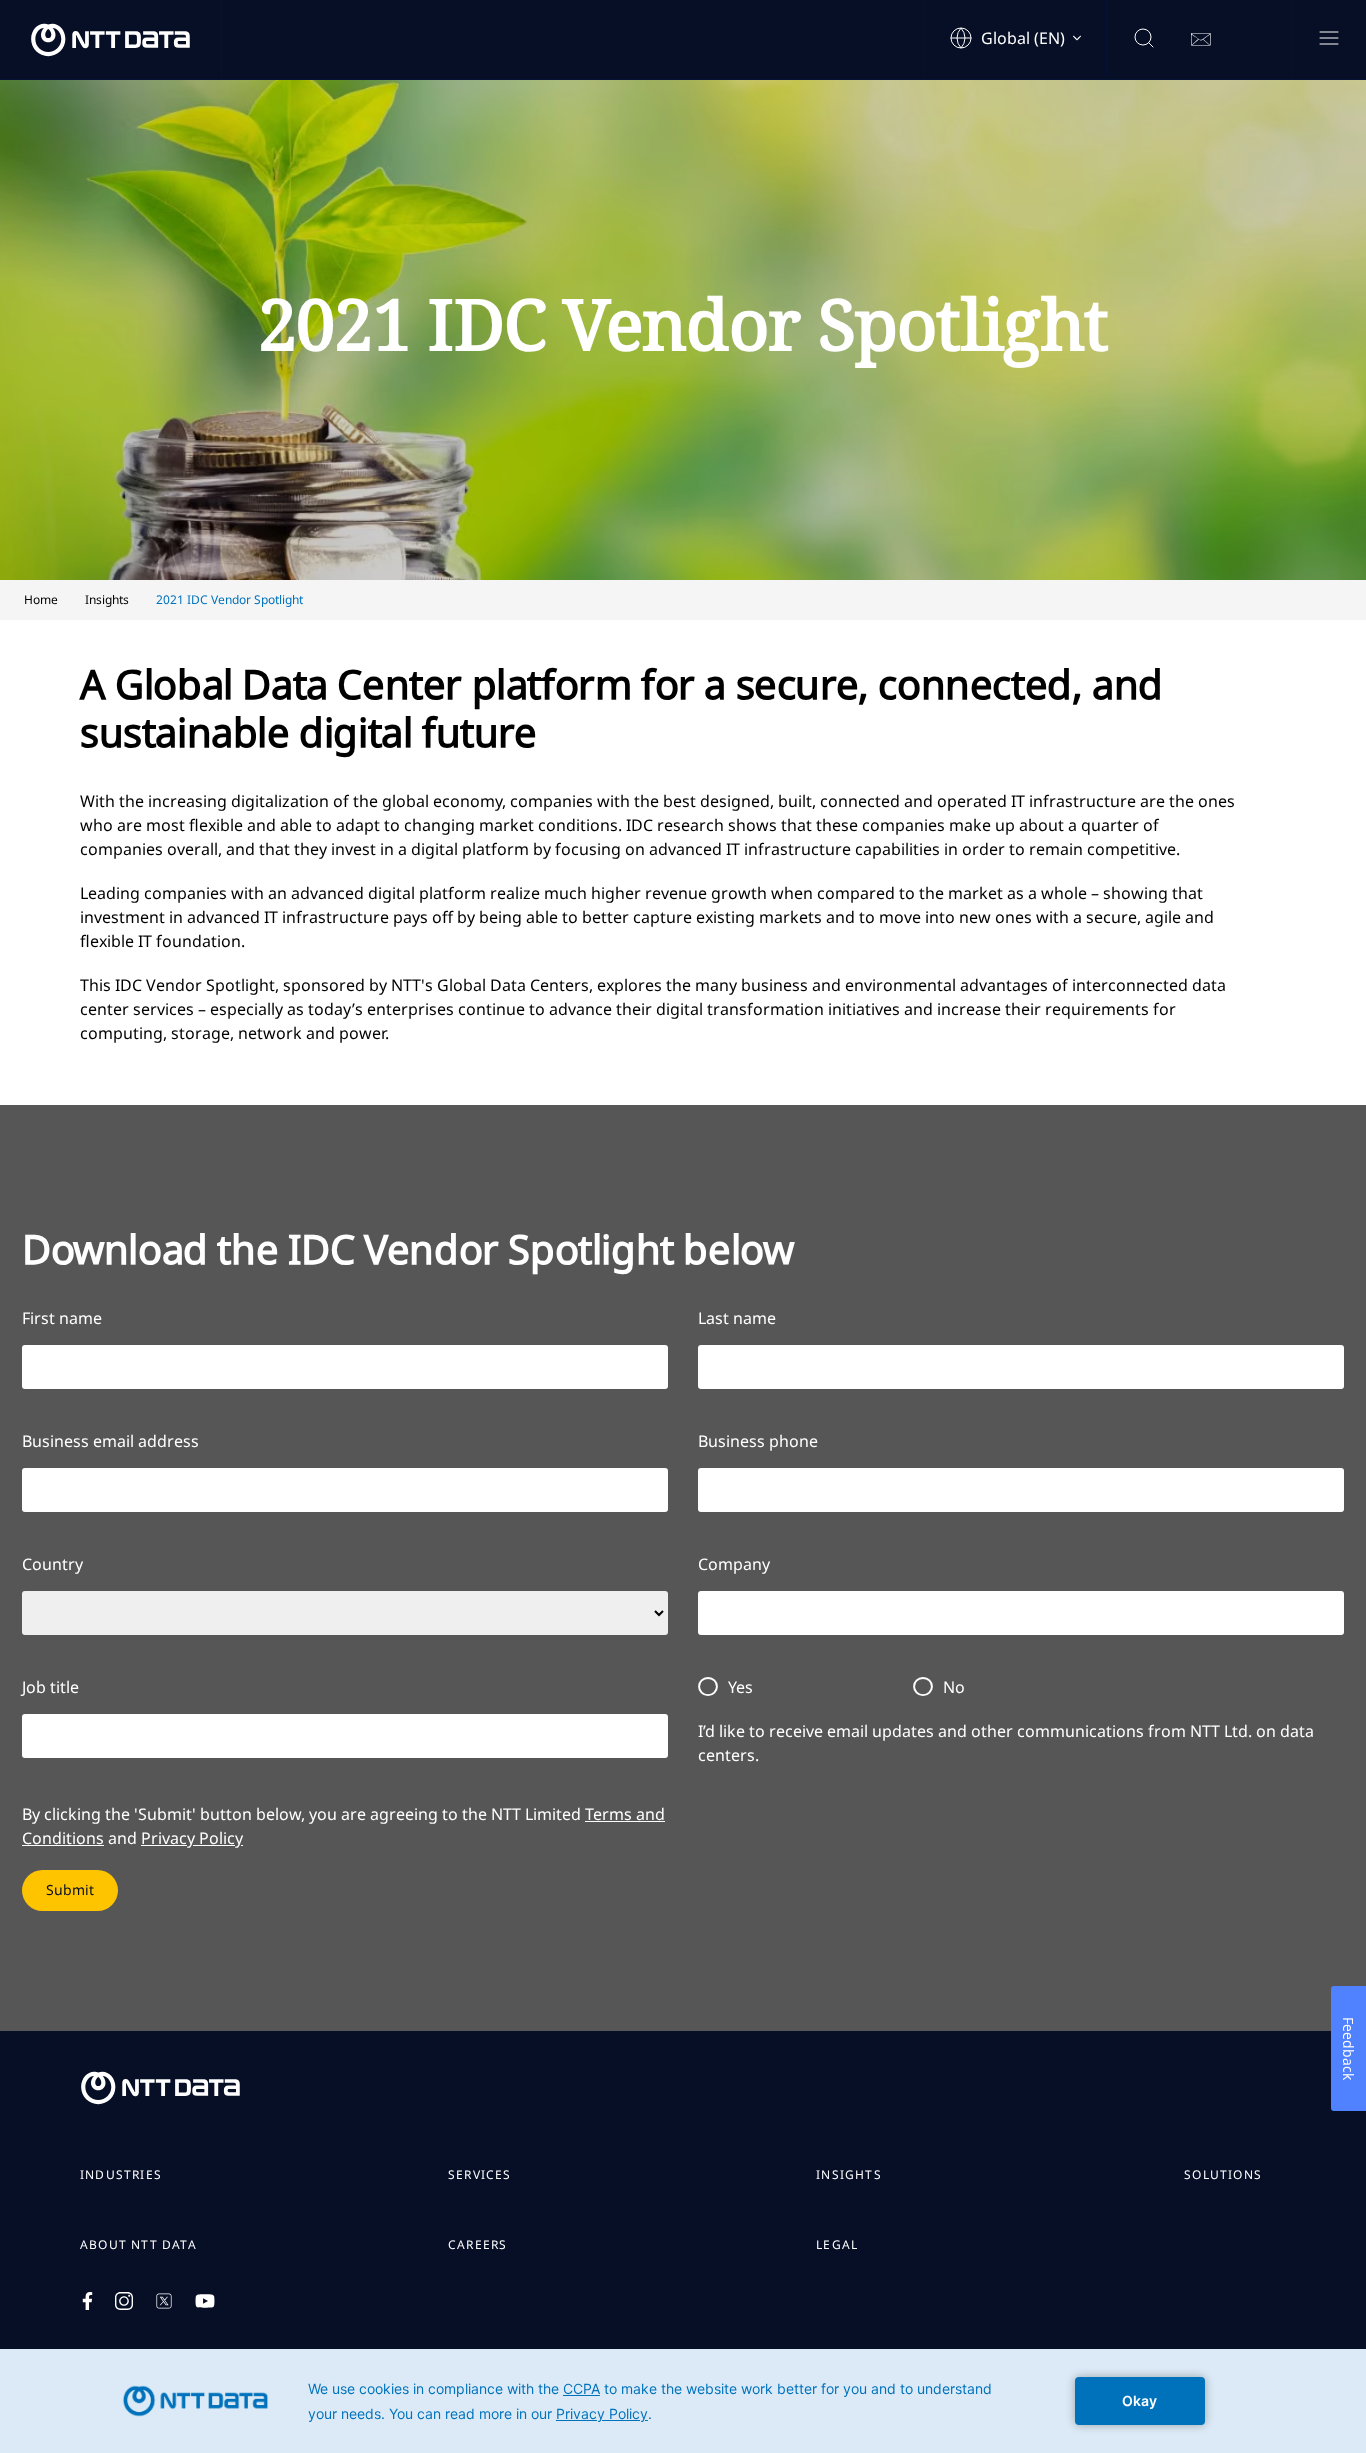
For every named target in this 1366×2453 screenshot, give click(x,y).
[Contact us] (1201, 40)
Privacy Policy (192, 1838)
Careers (477, 2245)
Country (52, 1564)
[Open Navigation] (1328, 39)
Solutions (1223, 2175)
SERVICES (480, 2175)
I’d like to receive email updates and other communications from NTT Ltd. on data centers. (1006, 1743)
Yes (740, 1687)
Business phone (758, 1441)
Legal (837, 2245)
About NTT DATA (138, 2245)
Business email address (110, 1441)
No (954, 1687)
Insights (849, 2175)
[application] (683, 2401)
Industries (121, 2175)
